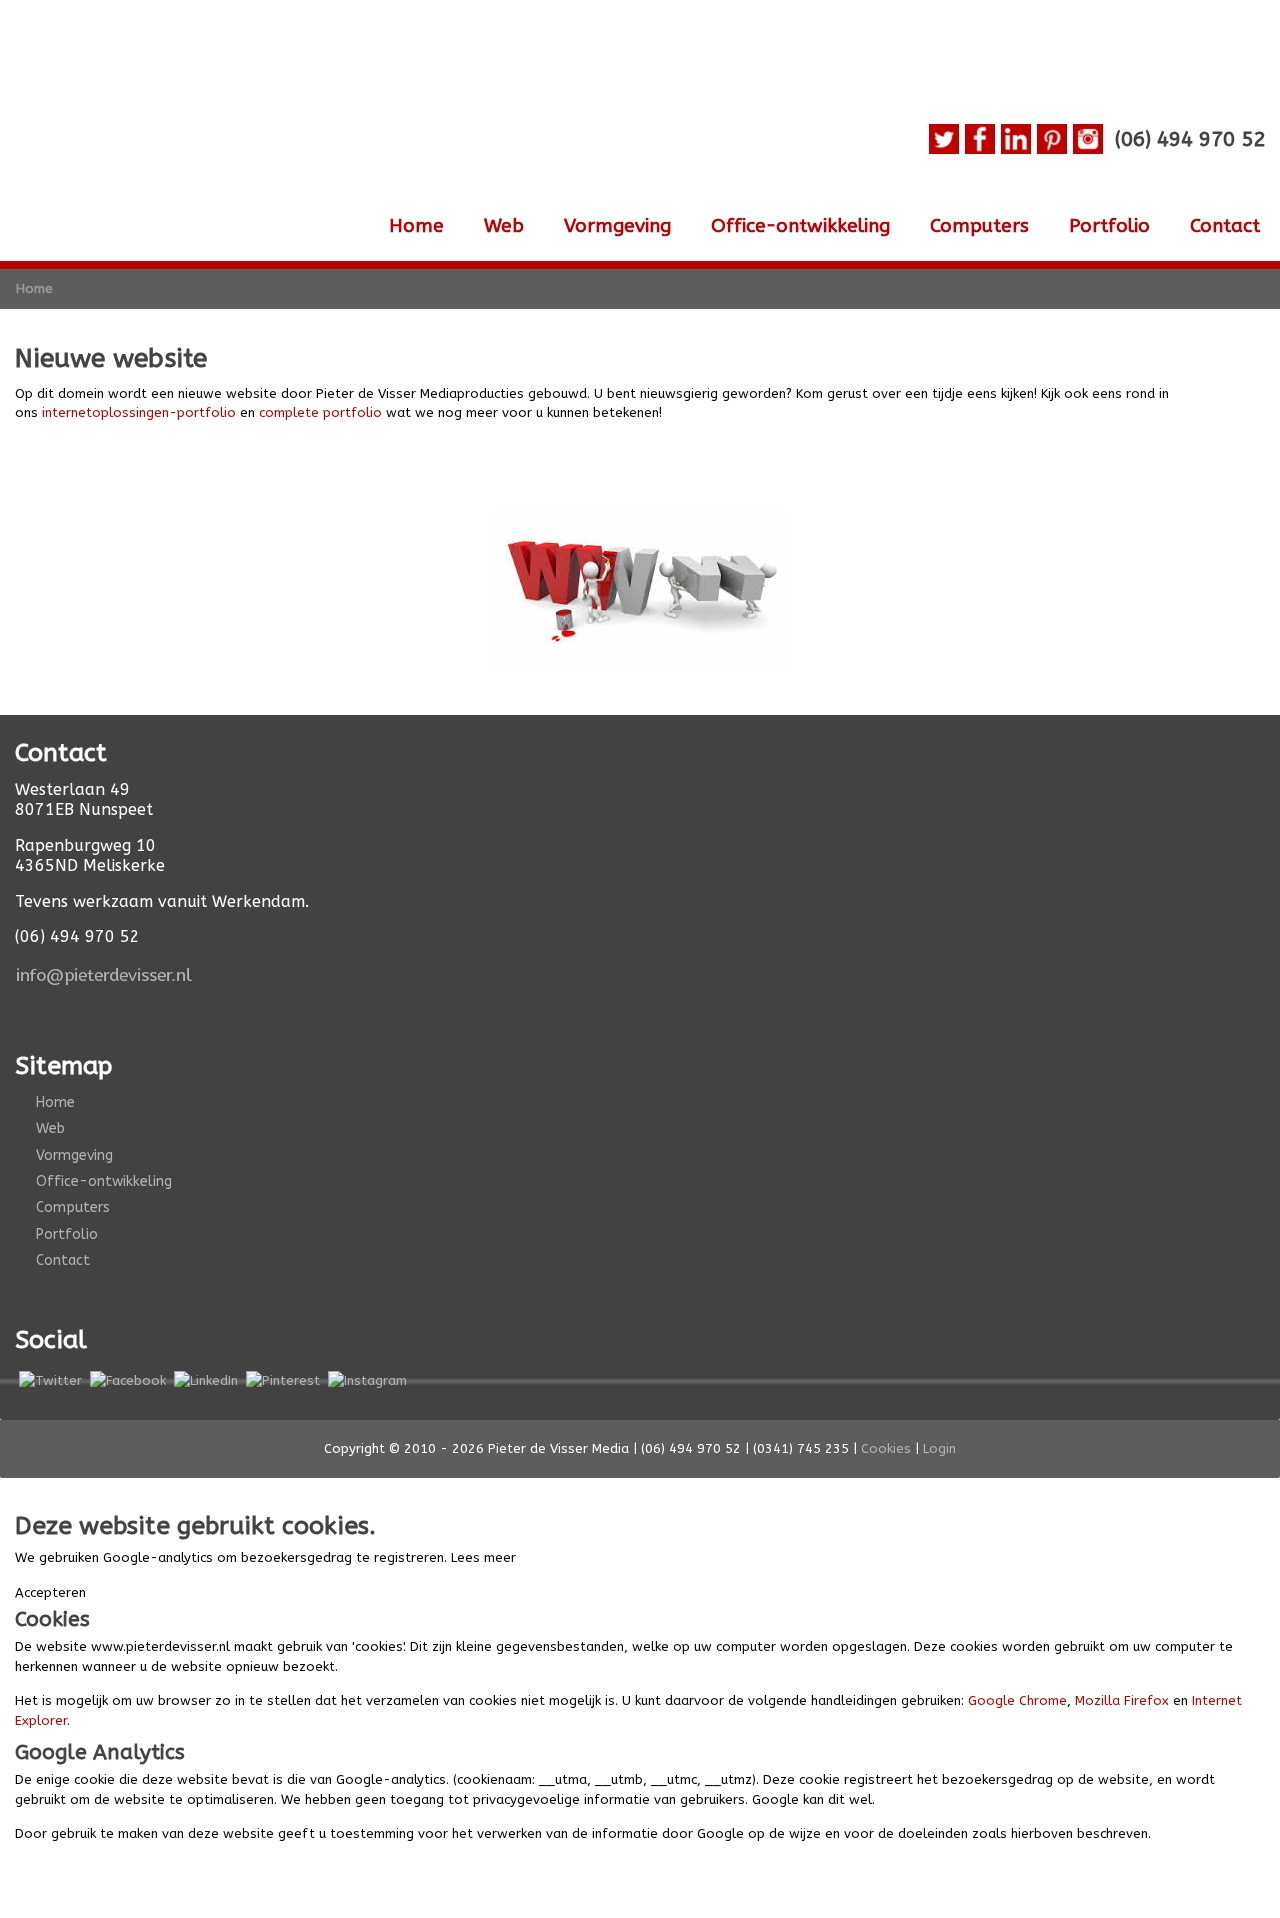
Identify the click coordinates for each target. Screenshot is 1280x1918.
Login (939, 1448)
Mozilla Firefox (1122, 1700)
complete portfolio (320, 412)
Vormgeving (617, 226)
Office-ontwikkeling (800, 226)
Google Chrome (1017, 1700)
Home (416, 226)
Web (504, 226)
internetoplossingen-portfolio (139, 412)
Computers (979, 226)
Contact (1225, 226)
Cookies (886, 1448)
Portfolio (1109, 226)
